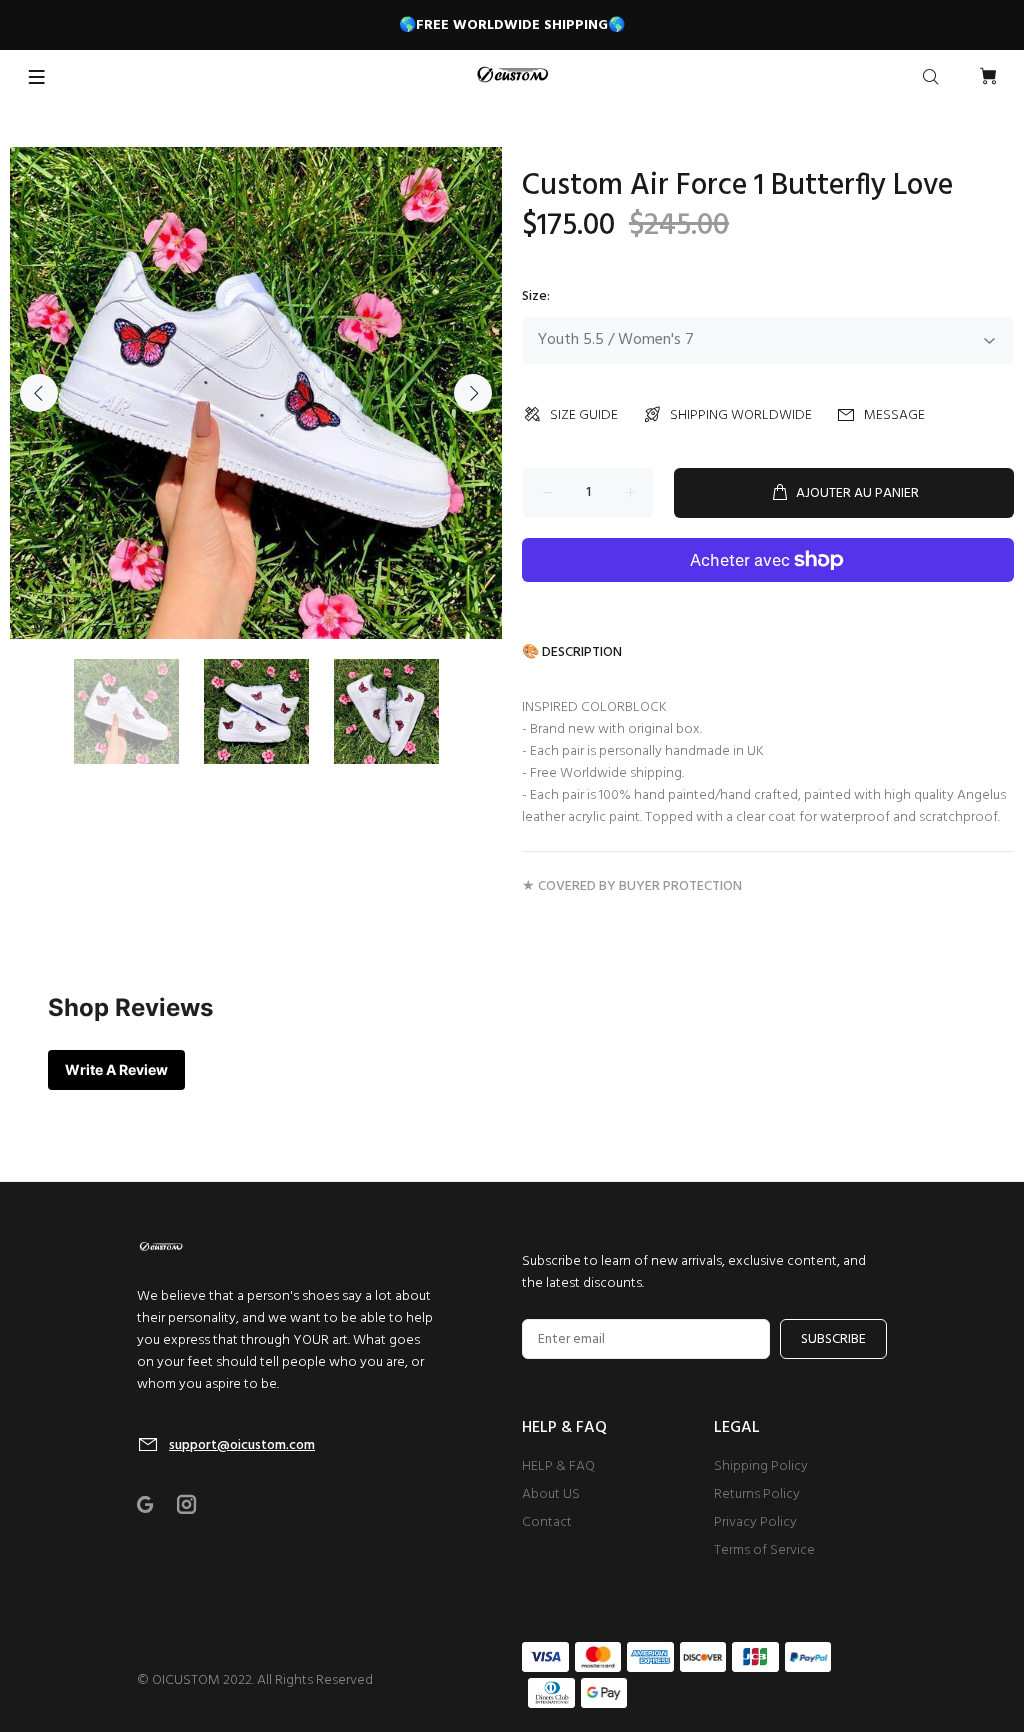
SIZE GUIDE (584, 415)
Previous (39, 393)
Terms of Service (764, 1550)
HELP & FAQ (558, 1466)
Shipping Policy (761, 1466)
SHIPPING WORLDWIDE (741, 415)
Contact (547, 1522)
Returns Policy (757, 1494)
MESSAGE (894, 415)
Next (473, 393)
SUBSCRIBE (833, 1339)
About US (551, 1494)
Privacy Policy (755, 1522)
